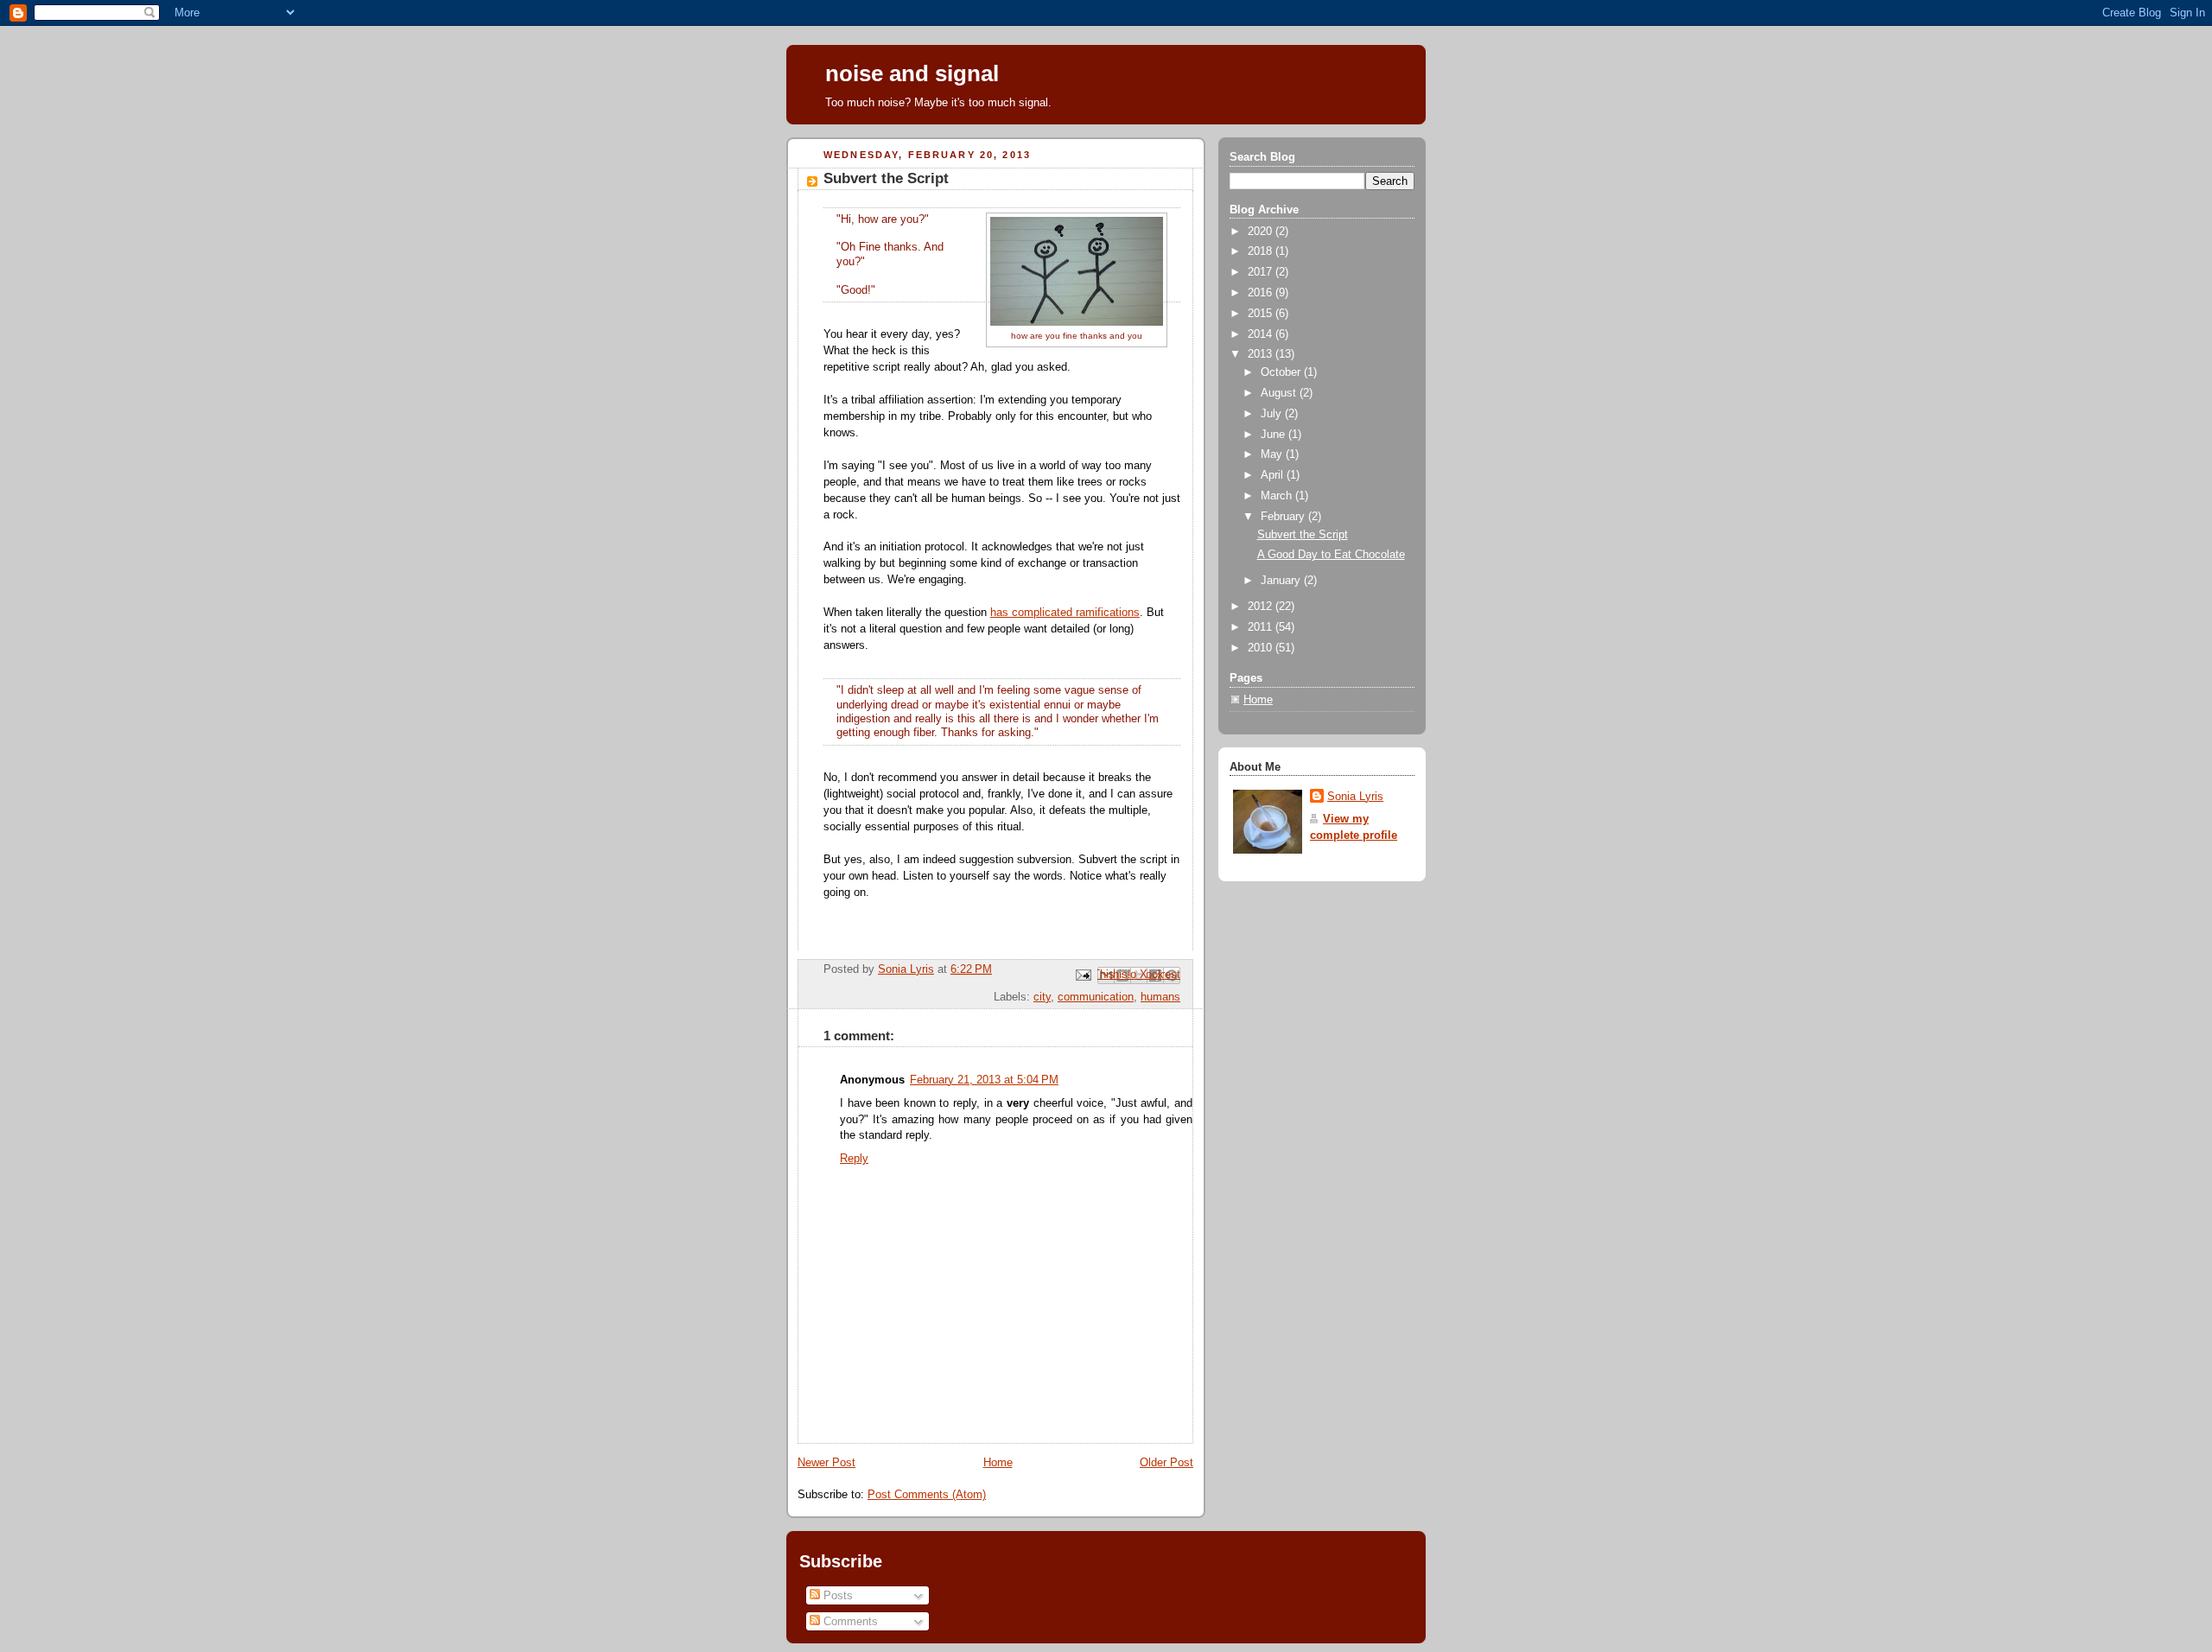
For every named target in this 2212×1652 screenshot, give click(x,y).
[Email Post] (1083, 975)
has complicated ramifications (1065, 613)
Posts (836, 1595)
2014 (1262, 334)
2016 (1262, 293)
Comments (849, 1621)
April (1274, 475)
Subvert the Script (1303, 535)
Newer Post (826, 1463)
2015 (1262, 314)
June (1274, 435)
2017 (1262, 272)
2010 (1262, 648)
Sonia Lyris (1355, 797)
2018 (1262, 251)
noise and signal (912, 73)
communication (1096, 997)
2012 (1262, 607)
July (1273, 414)
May (1273, 454)
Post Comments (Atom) (927, 1495)
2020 (1262, 232)
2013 (1262, 354)
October (1282, 372)
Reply (854, 1159)
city (1042, 997)
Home (998, 1463)
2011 (1262, 627)
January (1282, 581)
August (1280, 393)
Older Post (1166, 1463)
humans (1160, 997)
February (1284, 517)
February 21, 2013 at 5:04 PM (984, 1080)
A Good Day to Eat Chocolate (1331, 555)
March (1278, 496)
